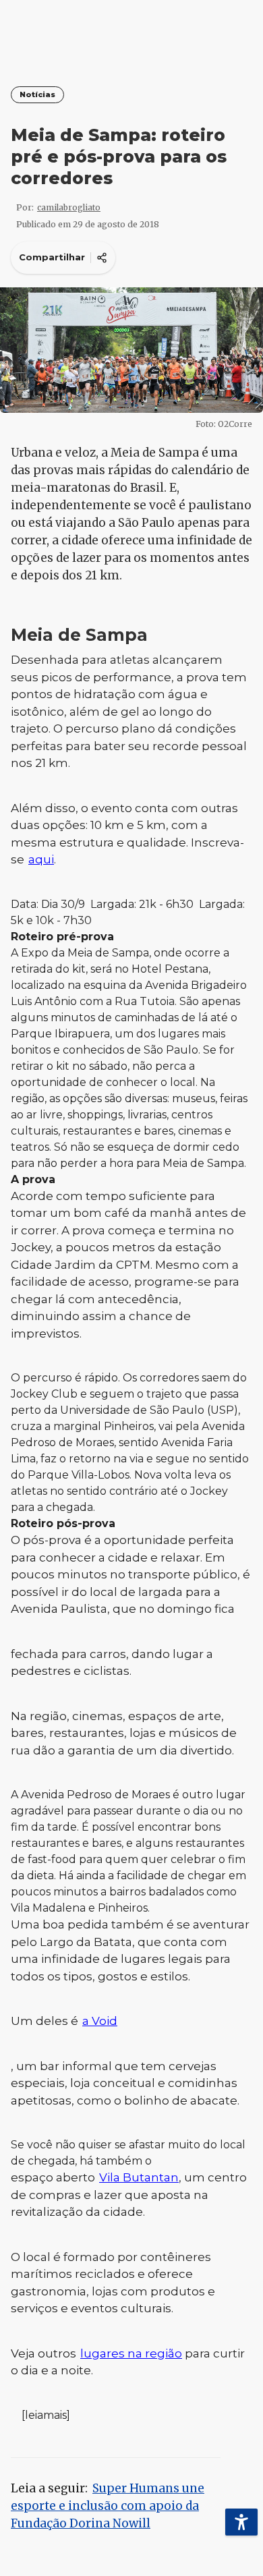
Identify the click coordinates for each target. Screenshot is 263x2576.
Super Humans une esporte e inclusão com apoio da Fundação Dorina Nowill (108, 2506)
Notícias (37, 95)
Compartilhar (52, 257)
